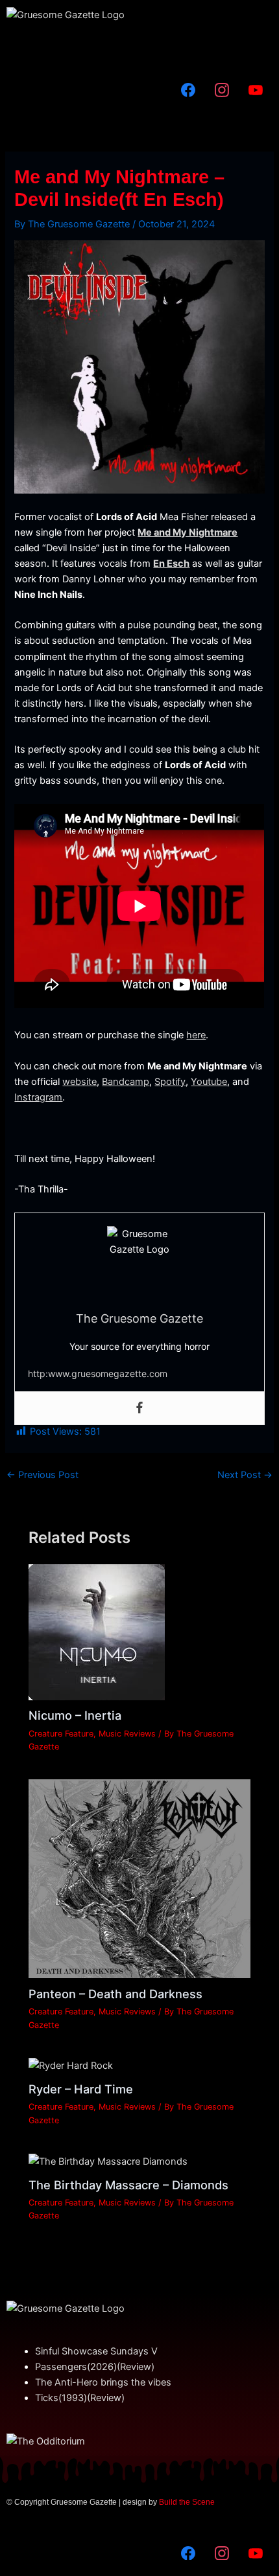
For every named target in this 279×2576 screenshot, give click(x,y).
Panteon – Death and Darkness (115, 1994)
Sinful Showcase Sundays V (96, 2351)
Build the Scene (187, 2502)
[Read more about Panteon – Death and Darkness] (139, 1878)
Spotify (170, 1082)
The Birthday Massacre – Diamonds (128, 2185)
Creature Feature (61, 1734)
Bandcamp (126, 1082)
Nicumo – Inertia (75, 1715)
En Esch (171, 564)
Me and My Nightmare (188, 532)
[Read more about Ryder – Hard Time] (71, 2066)
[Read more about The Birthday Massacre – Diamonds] (108, 2161)
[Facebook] (139, 1408)
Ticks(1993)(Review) (80, 2398)
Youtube (209, 1082)
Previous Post (42, 1475)
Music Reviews (127, 1734)
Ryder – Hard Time (81, 2089)
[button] (139, 48)
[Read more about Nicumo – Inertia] (97, 1632)
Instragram (38, 1097)
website (79, 1082)
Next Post (245, 1475)
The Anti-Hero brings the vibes (103, 2382)
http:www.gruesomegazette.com (98, 1373)
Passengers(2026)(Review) (95, 2367)
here (196, 1035)
